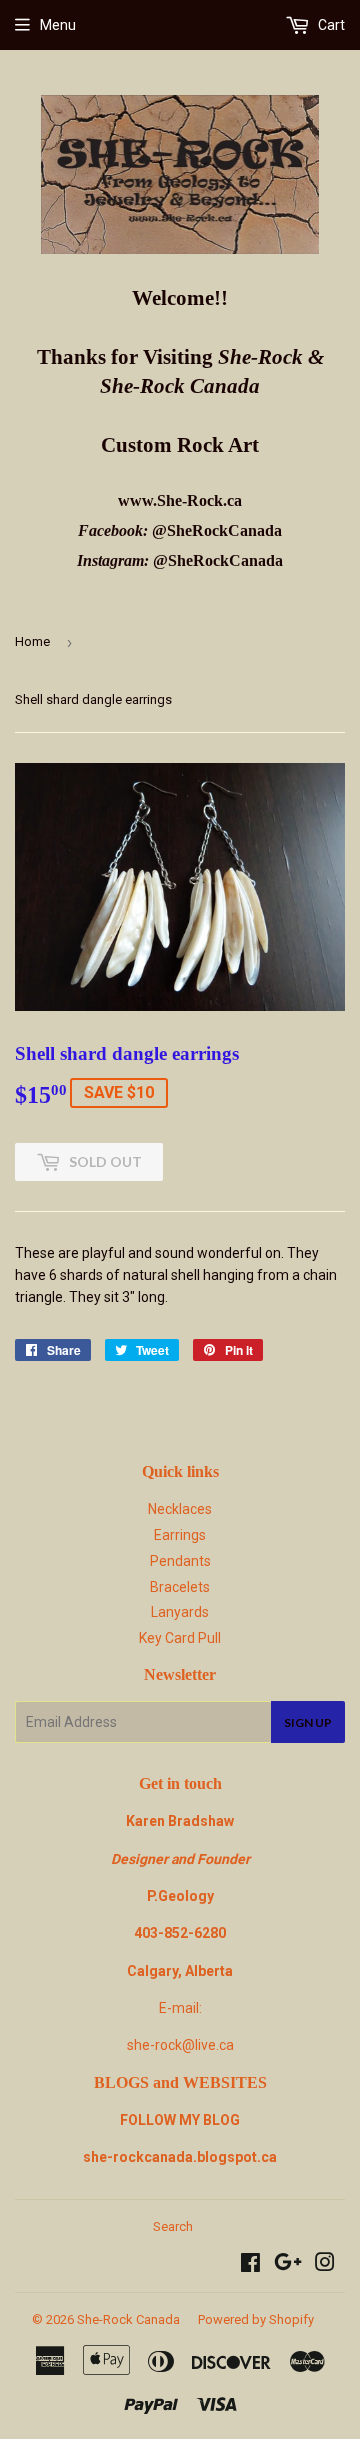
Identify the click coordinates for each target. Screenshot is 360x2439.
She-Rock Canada (128, 2319)
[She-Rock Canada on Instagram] (325, 2265)
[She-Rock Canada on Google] (288, 2265)
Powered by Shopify (256, 2319)
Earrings (180, 1535)
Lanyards (180, 1612)
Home (32, 641)
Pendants (180, 1561)
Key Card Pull (180, 1638)
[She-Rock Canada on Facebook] (250, 2265)
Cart (330, 25)
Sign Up (308, 1722)
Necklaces (180, 1509)
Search (173, 2226)
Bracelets (180, 1587)
